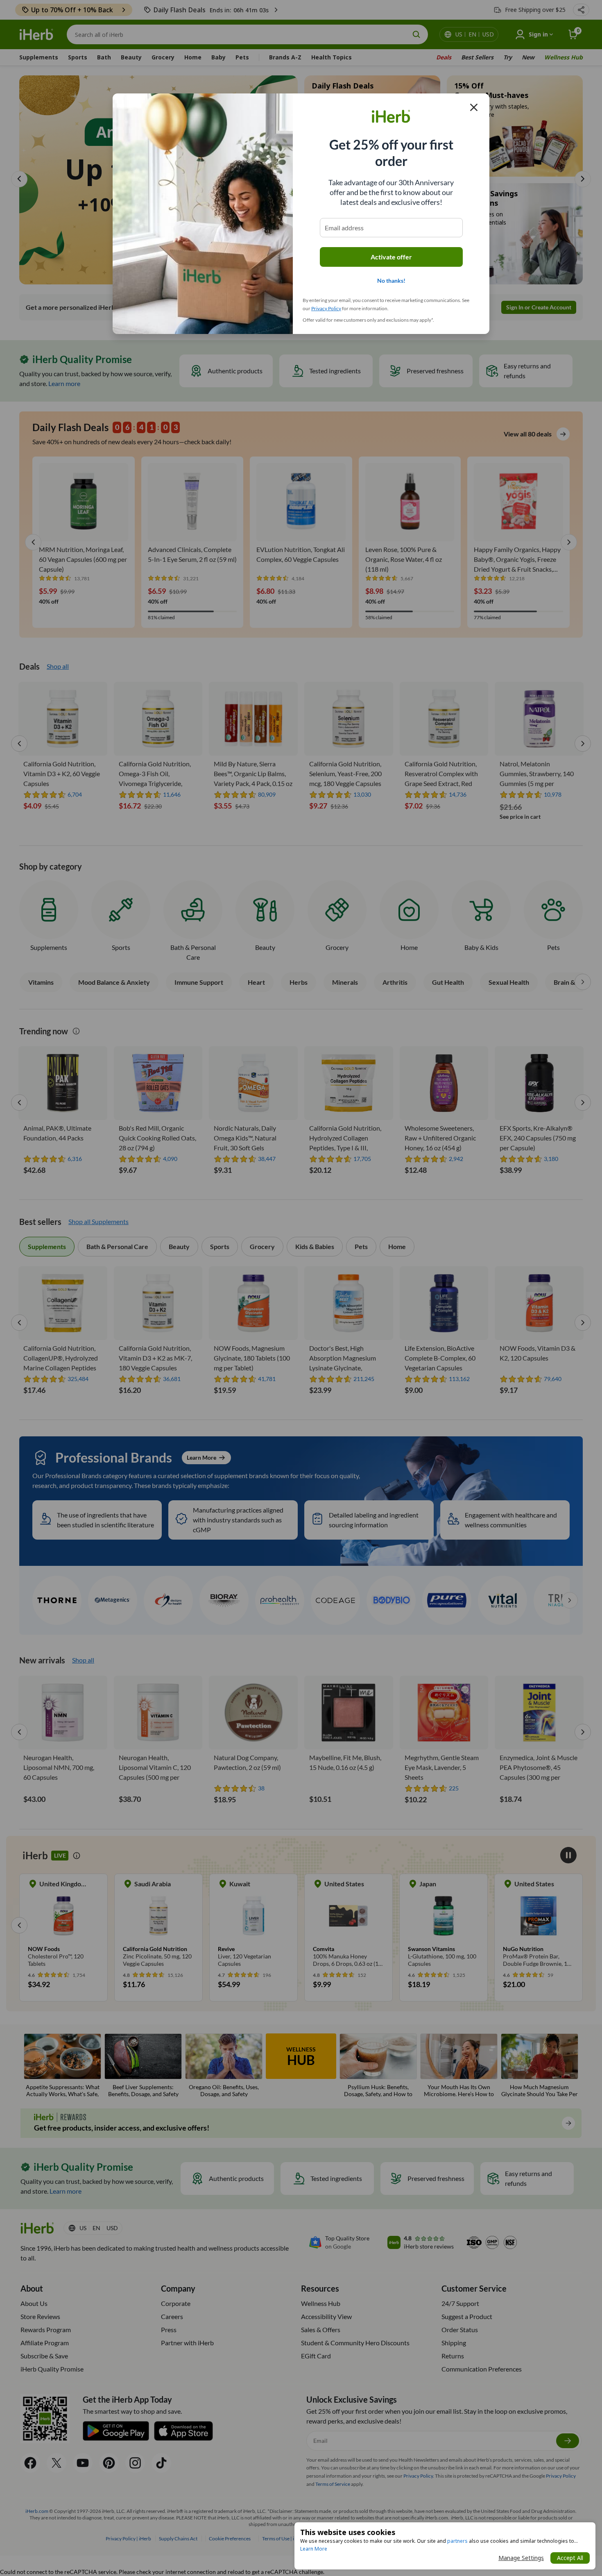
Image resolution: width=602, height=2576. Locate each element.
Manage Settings (521, 2558)
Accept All (570, 2558)
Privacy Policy (326, 308)
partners (457, 2541)
